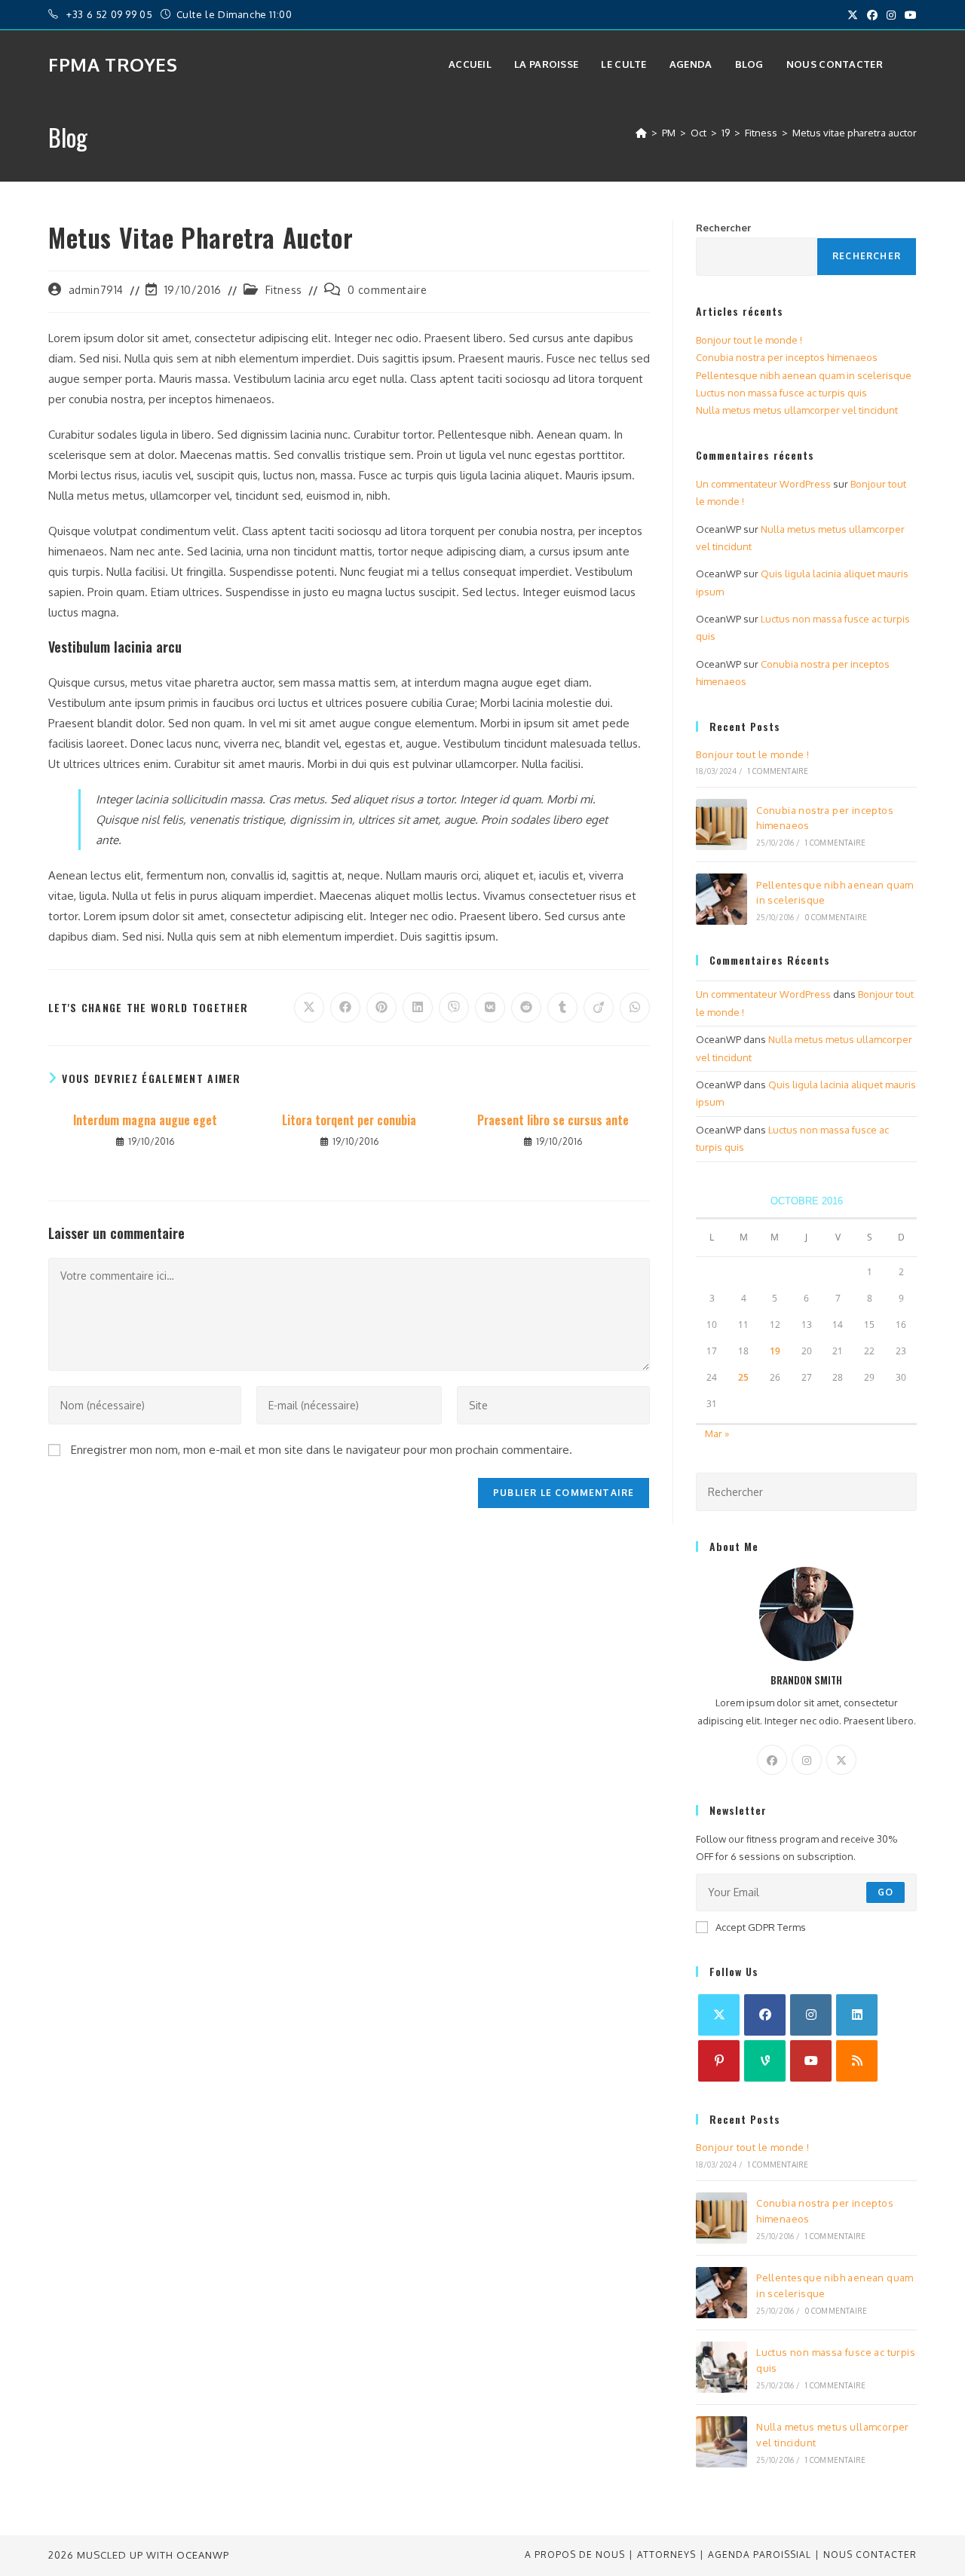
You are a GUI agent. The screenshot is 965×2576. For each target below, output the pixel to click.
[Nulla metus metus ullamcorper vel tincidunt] (721, 2442)
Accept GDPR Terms (761, 1927)
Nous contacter (870, 2555)
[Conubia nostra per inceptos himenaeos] (721, 825)
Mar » (717, 1433)
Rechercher (723, 228)
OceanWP (203, 2555)
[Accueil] (641, 133)
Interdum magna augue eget (145, 1120)
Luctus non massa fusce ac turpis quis (781, 393)
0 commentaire (388, 290)
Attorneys (666, 2555)
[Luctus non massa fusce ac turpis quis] (721, 2367)
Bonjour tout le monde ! (749, 340)
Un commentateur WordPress (763, 484)
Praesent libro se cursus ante (553, 1120)
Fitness (284, 290)
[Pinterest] (719, 2061)
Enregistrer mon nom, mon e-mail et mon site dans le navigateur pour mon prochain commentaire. (322, 1450)
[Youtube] (811, 2061)
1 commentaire (778, 771)
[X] (841, 1760)
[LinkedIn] (857, 2015)
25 (743, 1377)
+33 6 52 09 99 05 (111, 14)
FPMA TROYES (113, 64)
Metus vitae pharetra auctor (855, 133)
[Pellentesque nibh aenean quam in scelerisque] (721, 899)
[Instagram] (807, 1760)
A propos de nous (575, 2555)
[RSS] (857, 2061)
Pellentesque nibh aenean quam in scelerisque (804, 375)
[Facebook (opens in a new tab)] (872, 15)
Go (885, 1892)
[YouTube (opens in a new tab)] (908, 15)
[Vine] (765, 2061)
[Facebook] (772, 1760)
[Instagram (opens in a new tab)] (891, 15)
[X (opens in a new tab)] (853, 15)
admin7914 (96, 290)
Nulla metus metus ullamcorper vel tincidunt (797, 410)
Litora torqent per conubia (349, 1120)
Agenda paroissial (760, 2555)
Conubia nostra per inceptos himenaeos (787, 357)
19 (775, 1351)
